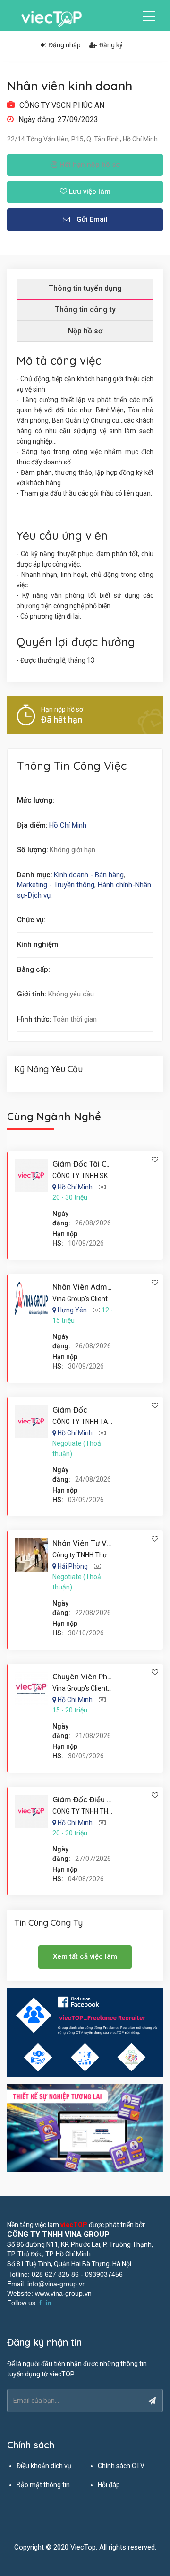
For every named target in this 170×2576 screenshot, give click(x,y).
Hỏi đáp (109, 2485)
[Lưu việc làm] (155, 1160)
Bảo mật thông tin (43, 2485)
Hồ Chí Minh (68, 825)
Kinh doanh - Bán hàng (89, 875)
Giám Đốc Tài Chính (87, 1164)
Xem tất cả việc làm (85, 1956)
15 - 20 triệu (70, 1710)
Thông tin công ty (85, 310)
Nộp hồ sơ (85, 331)
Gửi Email (91, 219)
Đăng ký (111, 45)
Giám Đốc (70, 1410)
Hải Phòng (73, 1566)
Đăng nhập (65, 45)
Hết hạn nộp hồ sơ (89, 165)
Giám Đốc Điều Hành (89, 1799)
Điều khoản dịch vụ (44, 2466)
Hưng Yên (72, 1310)
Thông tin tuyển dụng (85, 288)
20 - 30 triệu (70, 1197)
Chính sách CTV (121, 2466)
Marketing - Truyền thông (56, 885)
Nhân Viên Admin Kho (91, 1287)
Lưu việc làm (89, 192)
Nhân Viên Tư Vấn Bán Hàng (102, 1543)
